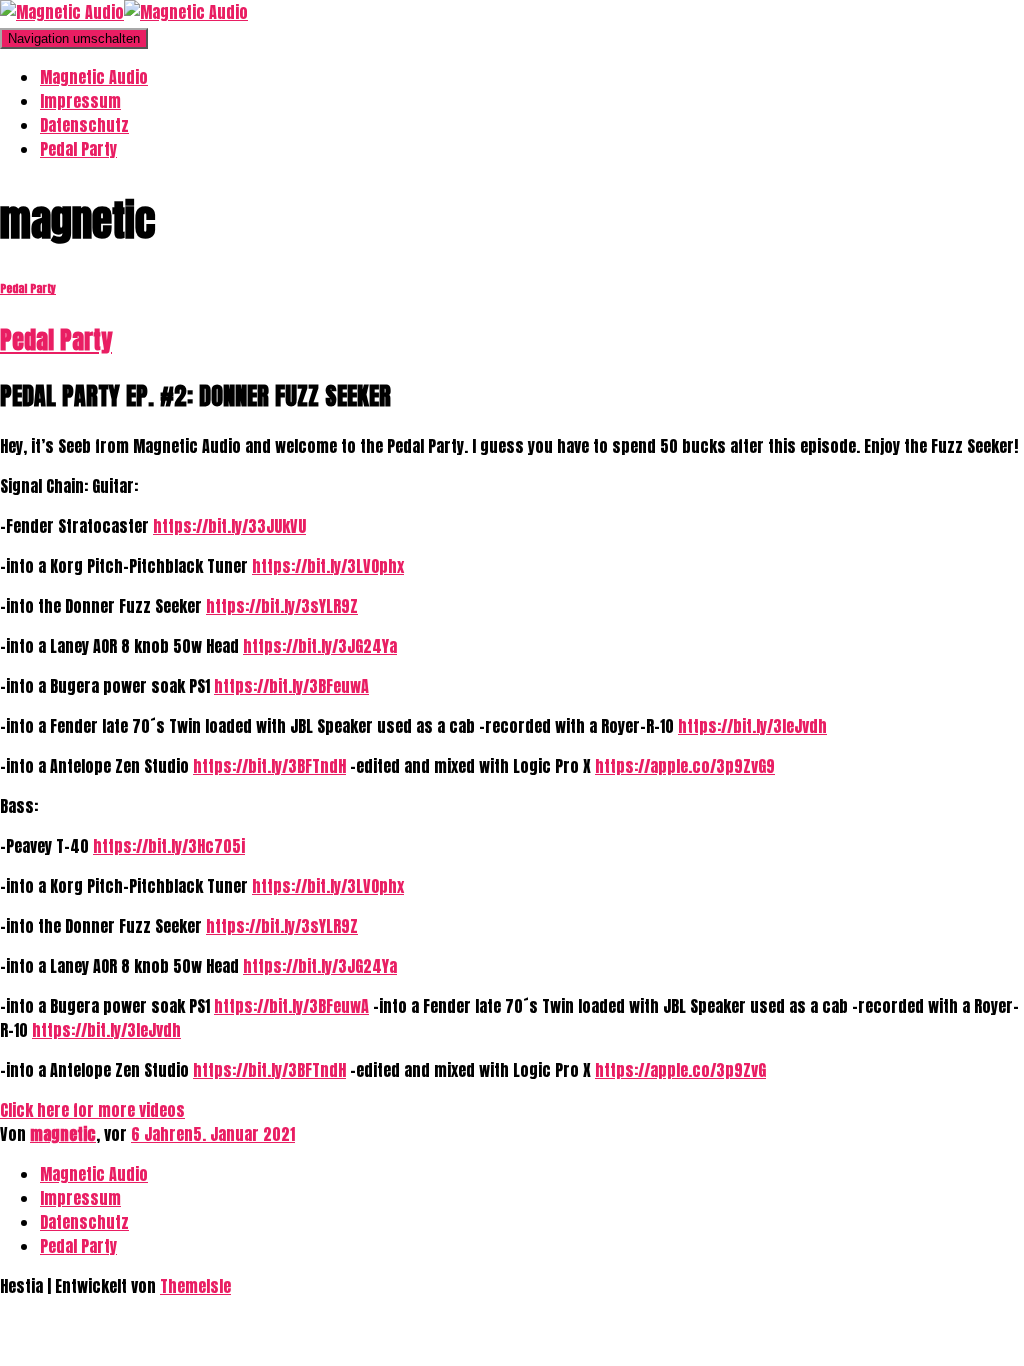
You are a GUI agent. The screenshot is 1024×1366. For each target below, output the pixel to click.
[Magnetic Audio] (124, 12)
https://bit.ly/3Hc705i (169, 846)
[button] (92, 1110)
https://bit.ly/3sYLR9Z (282, 606)
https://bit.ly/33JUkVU (229, 526)
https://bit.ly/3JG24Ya (320, 646)
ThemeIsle (195, 1286)
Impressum (80, 101)
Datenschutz (84, 125)
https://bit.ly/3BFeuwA (291, 686)
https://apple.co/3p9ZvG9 (685, 766)
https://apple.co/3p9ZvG (680, 1070)
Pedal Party (78, 149)
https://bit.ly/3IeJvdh (752, 726)
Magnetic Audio (94, 77)
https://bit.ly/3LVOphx (328, 566)
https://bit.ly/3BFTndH (269, 766)
